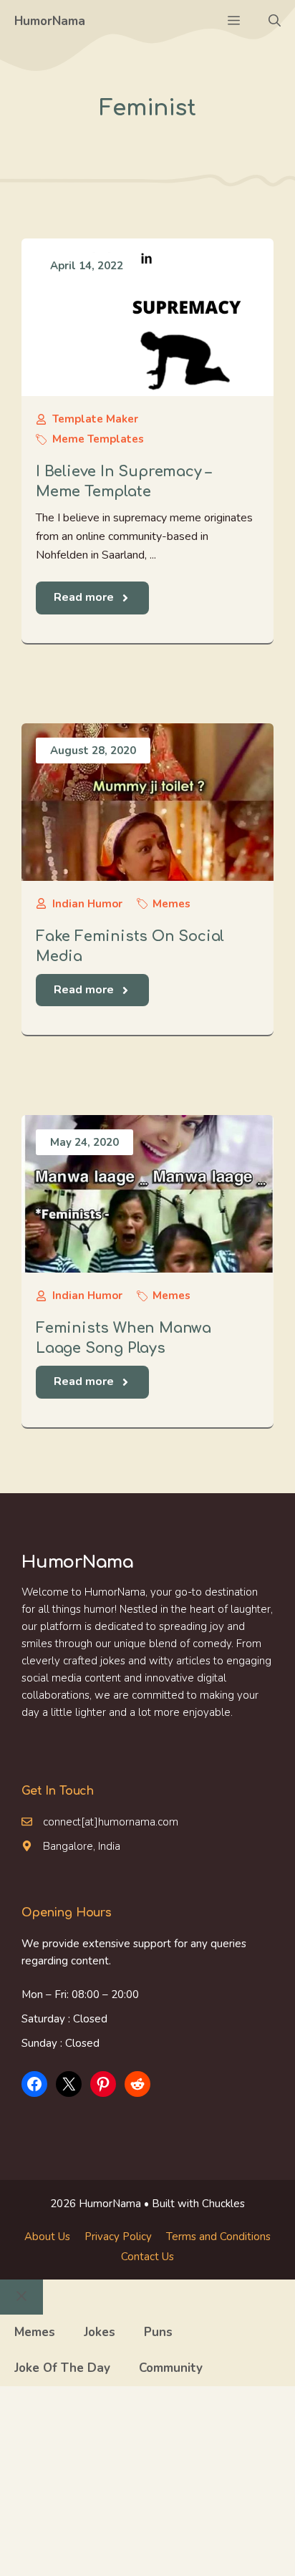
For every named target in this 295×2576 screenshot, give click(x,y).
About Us (47, 2237)
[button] (275, 21)
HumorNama (50, 21)
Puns (158, 2332)
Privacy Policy (118, 2237)
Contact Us (147, 2257)
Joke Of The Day (62, 2368)
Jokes (100, 2332)
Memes (171, 904)
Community (171, 2368)
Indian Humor (87, 904)
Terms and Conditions (218, 2237)
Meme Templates (98, 439)
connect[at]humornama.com (111, 1822)
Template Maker (95, 419)
